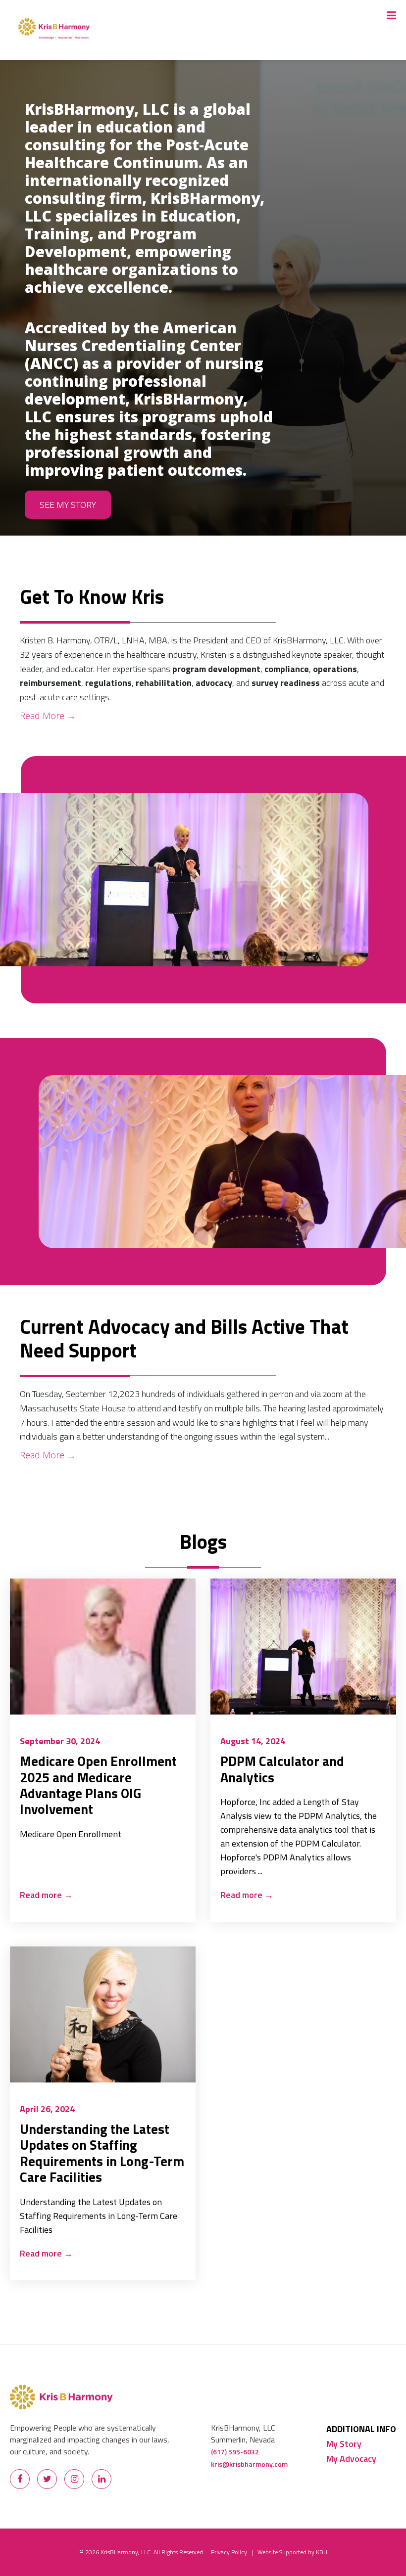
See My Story (68, 505)
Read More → (48, 716)
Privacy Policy (229, 2552)
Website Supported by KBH (292, 2552)
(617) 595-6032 (235, 2452)
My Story (344, 2444)
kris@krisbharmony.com (249, 2464)
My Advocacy (351, 2459)
